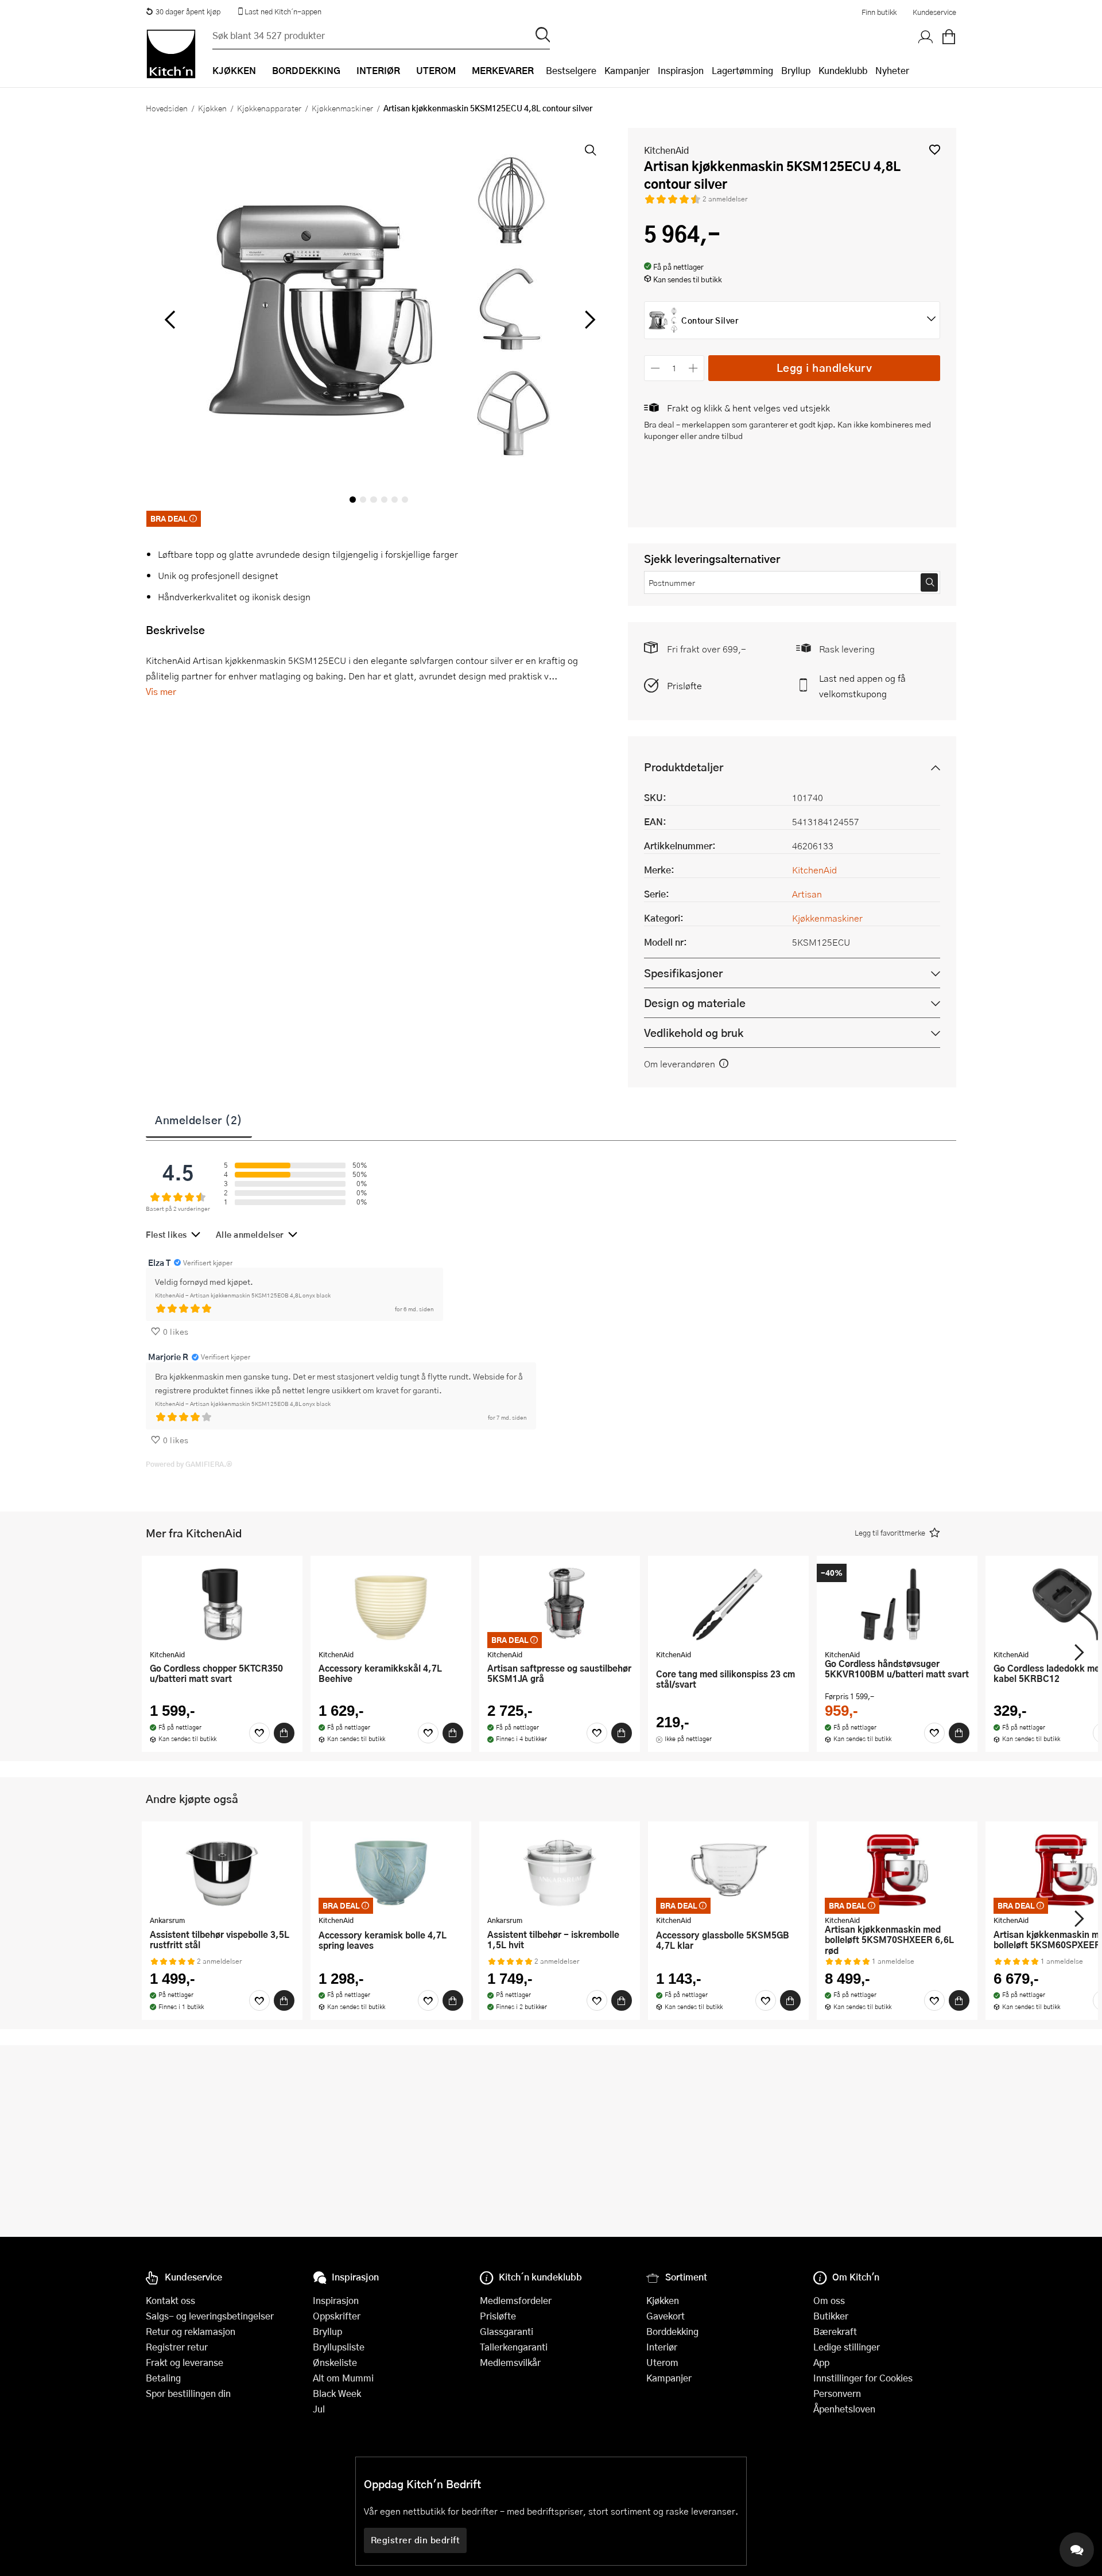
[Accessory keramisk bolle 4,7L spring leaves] (391, 1870)
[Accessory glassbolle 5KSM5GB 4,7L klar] (728, 1870)
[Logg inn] (926, 37)
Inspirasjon (681, 70)
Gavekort (666, 2316)
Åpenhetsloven (844, 2409)
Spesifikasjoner (683, 973)
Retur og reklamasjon (191, 2331)
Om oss (829, 2300)
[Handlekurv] (949, 37)
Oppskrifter (337, 2316)
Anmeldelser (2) (199, 1120)
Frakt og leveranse (185, 2362)
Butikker (831, 2316)
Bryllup (796, 70)
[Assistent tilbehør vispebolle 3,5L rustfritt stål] (222, 1870)
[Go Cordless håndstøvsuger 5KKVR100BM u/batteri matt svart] (897, 1604)
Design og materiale (695, 1003)
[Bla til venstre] (170, 320)
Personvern (837, 2393)
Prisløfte (684, 685)
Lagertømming (742, 70)
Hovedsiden (167, 108)
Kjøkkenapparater (269, 108)
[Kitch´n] (171, 54)
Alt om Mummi (343, 2378)
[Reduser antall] (655, 368)
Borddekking (672, 2331)
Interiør (662, 2347)
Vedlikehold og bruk (694, 1033)
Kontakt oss (170, 2300)
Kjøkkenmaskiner (342, 108)
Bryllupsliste (339, 2347)
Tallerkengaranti (514, 2347)
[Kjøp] (284, 1733)
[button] (935, 149)
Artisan (807, 894)
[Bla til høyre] (588, 320)
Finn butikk (879, 12)
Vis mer (161, 691)
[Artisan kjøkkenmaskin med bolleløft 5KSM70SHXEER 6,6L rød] (897, 1870)
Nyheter (892, 70)
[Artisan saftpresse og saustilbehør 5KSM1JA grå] (560, 1604)
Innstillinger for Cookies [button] (863, 2378)
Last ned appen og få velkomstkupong (862, 686)
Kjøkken (212, 108)
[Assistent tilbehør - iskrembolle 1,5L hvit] (560, 1870)
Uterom (662, 2362)
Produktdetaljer (684, 767)
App (821, 2362)
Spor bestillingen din (188, 2393)
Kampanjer (627, 70)
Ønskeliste (335, 2362)
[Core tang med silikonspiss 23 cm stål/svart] (728, 1604)
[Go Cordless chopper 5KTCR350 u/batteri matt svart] (222, 1604)
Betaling (163, 2378)
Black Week (337, 2393)
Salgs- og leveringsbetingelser (210, 2316)
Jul (319, 2409)
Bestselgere (571, 70)
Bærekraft (835, 2331)
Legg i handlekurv (824, 368)
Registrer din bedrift (416, 2540)
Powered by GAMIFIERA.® (189, 1464)
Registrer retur (177, 2347)
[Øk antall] (694, 368)
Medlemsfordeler (516, 2300)
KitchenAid (666, 150)
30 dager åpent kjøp (188, 11)
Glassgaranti (507, 2331)
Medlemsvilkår (510, 2362)
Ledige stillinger (847, 2347)
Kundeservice (934, 12)
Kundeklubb (843, 70)
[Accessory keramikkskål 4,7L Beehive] (391, 1604)
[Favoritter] (259, 1733)
